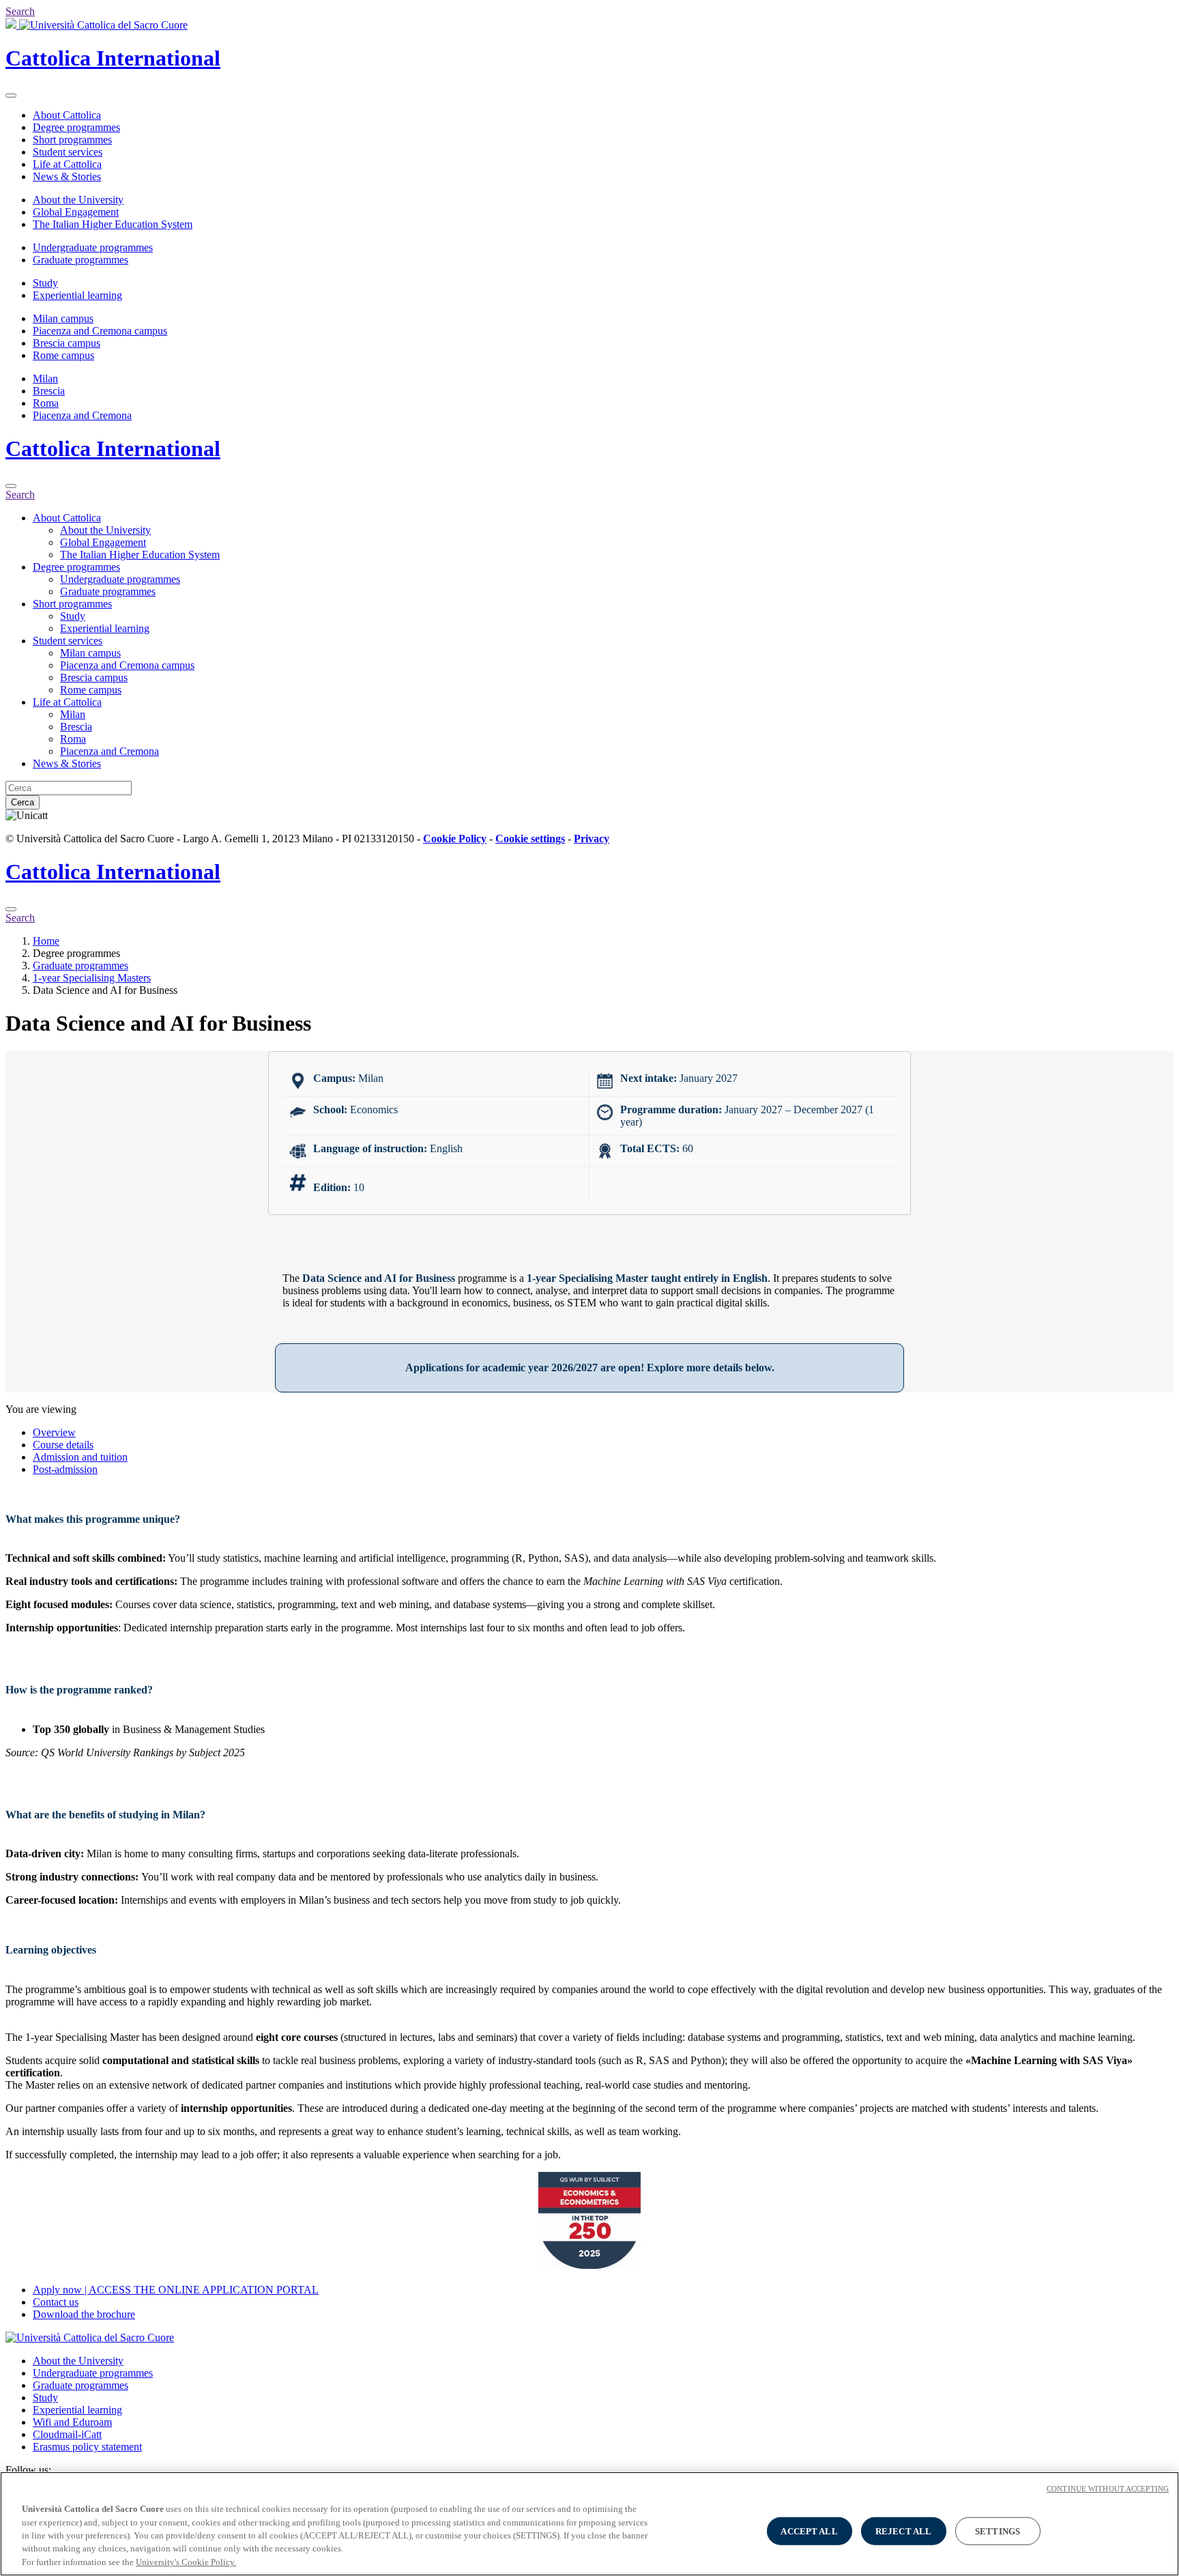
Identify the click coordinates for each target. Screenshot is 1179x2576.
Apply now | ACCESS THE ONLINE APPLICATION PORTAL (176, 2290)
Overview (54, 1432)
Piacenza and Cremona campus (100, 331)
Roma (46, 403)
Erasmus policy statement (87, 2447)
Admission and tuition (80, 1457)
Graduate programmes (81, 260)
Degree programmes (76, 127)
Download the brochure (84, 2314)
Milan (45, 378)
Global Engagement (76, 212)
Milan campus (63, 318)
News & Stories (67, 176)
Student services (68, 152)
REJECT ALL (903, 2531)
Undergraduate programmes (93, 247)
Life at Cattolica (67, 164)
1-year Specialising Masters (92, 978)
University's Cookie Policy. (186, 2562)
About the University (78, 200)
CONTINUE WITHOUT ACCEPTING (1108, 2489)
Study (45, 283)
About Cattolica (67, 115)
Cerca (23, 802)
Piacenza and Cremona (82, 415)
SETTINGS (998, 2531)
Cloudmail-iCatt (67, 2434)
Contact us (56, 2302)
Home (46, 941)
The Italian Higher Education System (113, 224)
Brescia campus (67, 343)
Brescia (49, 391)
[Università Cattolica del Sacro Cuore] (97, 25)
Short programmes (72, 140)
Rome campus (63, 355)
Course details (63, 1445)
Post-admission (65, 1469)
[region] (589, 2524)
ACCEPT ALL (809, 2531)
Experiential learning (77, 295)
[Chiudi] (11, 486)
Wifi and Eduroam (72, 2422)
